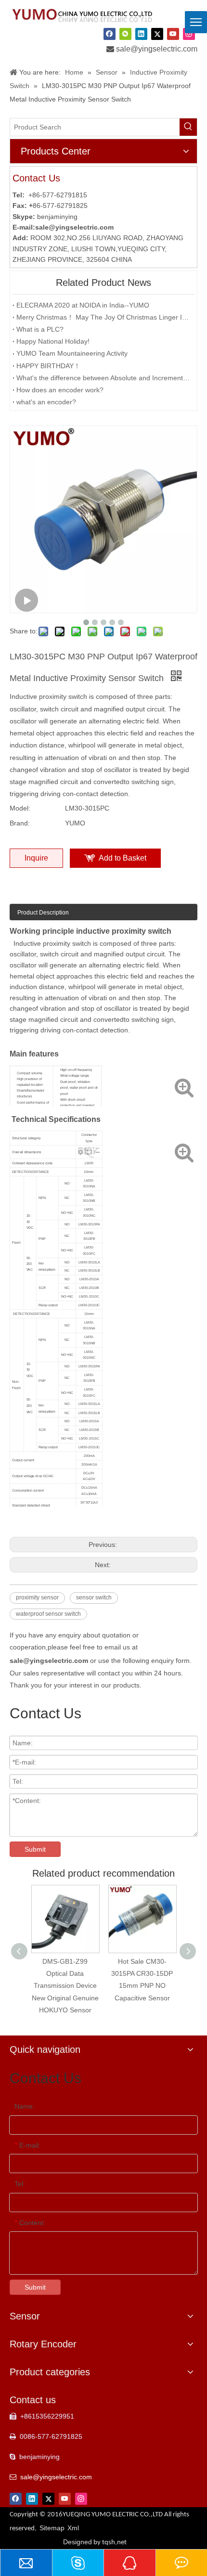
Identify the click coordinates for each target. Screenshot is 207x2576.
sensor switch (94, 1597)
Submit (35, 1849)
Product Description (43, 913)
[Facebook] (110, 34)
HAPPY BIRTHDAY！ (48, 366)
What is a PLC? (40, 329)
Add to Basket (123, 858)
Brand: (20, 823)
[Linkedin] (141, 34)
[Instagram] (189, 34)
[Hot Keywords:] (188, 127)
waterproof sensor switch (48, 1614)
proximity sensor (37, 1597)
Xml (73, 2528)
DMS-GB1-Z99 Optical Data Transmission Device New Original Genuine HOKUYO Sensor (65, 1986)
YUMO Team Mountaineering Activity (72, 353)
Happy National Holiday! (53, 341)
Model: (20, 808)
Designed (95, 2542)
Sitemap (52, 2528)
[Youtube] (173, 34)
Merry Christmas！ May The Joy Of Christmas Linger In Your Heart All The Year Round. (103, 317)
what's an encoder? (46, 402)
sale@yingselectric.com (157, 49)
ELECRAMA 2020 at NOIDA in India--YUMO (83, 305)
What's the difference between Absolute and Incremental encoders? (103, 378)
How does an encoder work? (60, 390)
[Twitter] (157, 34)
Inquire (36, 858)
